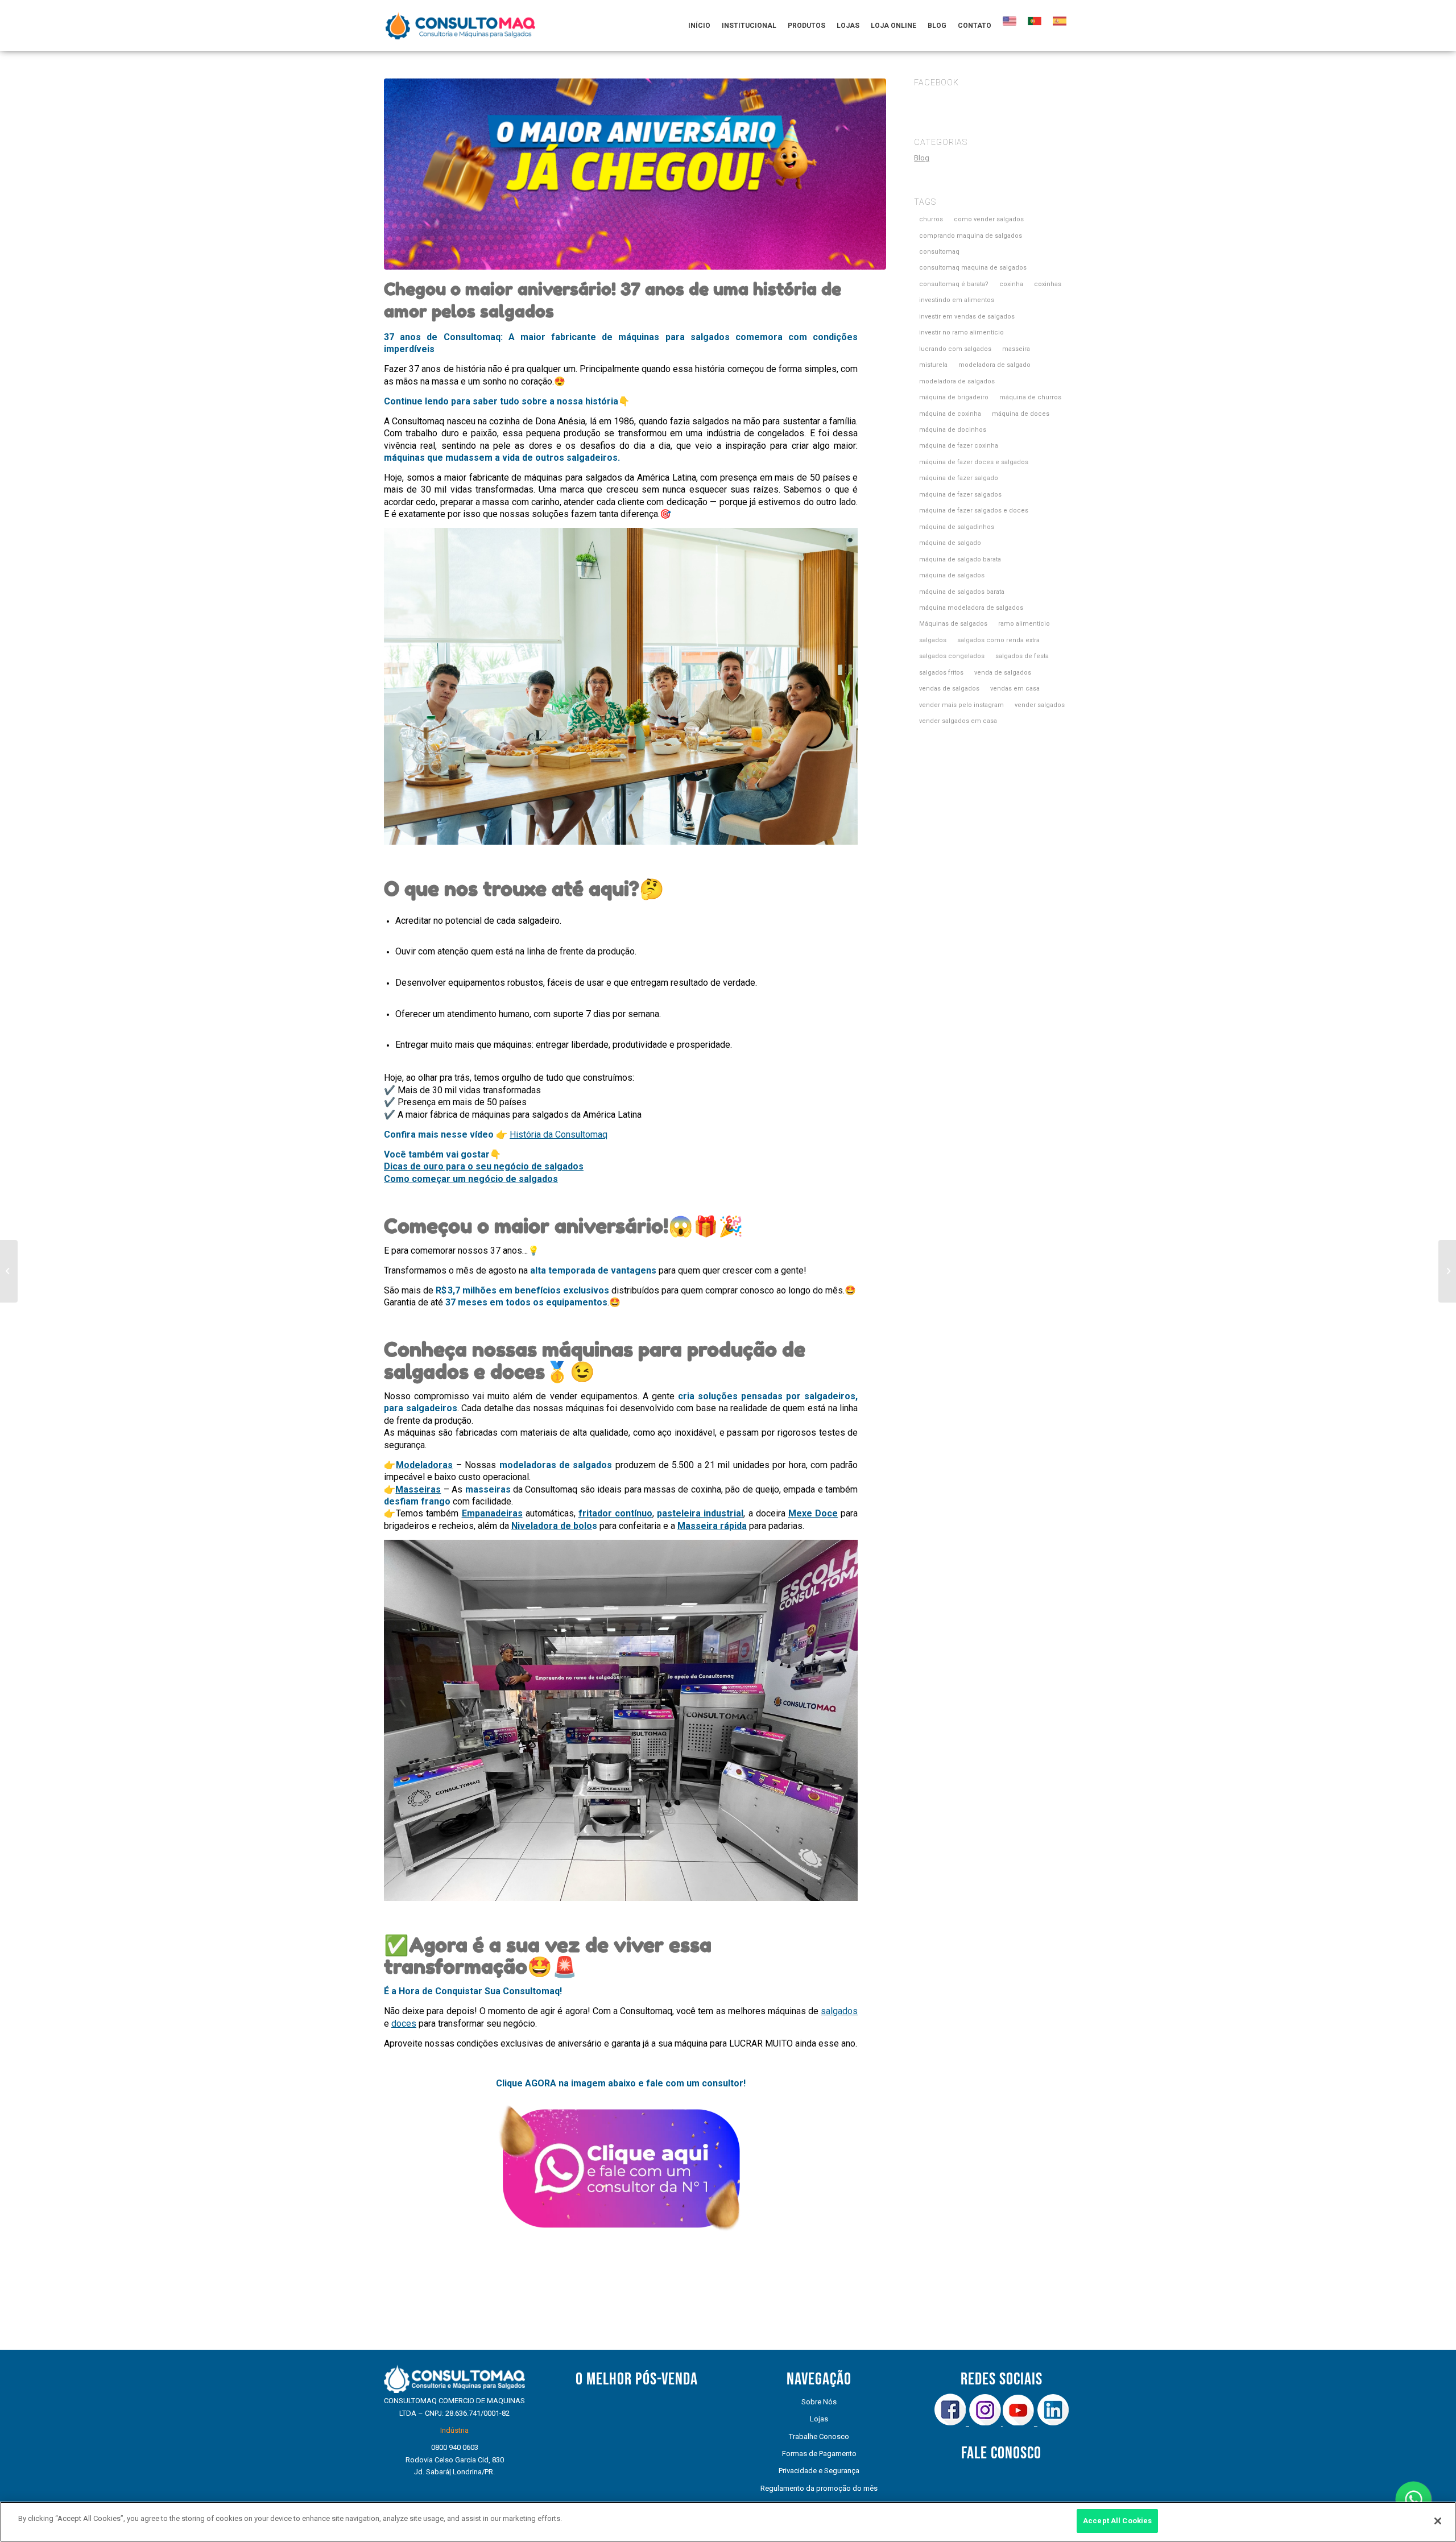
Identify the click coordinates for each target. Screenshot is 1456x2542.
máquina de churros (1030, 397)
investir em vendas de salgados (967, 317)
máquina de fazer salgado (959, 478)
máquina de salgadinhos (957, 527)
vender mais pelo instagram (961, 705)
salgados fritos (941, 673)
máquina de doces (1021, 414)
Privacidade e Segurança (819, 2471)
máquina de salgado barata (960, 559)
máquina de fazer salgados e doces (974, 511)
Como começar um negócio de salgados (471, 1179)
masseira (1016, 349)
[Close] (1438, 2521)
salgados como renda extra (998, 640)
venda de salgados (1003, 673)
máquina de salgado (950, 543)
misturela (933, 365)
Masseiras (418, 1489)
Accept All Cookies (1117, 2521)
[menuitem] (699, 26)
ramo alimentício (1024, 624)
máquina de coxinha (950, 414)
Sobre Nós (819, 2402)
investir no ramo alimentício (961, 332)
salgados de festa (1022, 656)
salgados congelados (952, 656)
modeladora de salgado (994, 365)
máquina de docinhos (953, 430)
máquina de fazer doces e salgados (974, 462)
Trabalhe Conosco (819, 2436)
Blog (922, 158)
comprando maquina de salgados (971, 236)
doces (404, 2024)
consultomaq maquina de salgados (973, 268)
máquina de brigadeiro (954, 397)
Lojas (819, 2419)
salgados (839, 2011)
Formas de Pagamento (819, 2454)
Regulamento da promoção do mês (819, 2488)
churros (931, 219)
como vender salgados (989, 219)
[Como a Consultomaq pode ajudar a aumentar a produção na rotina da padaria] (9, 1271)
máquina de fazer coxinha (959, 446)
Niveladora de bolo (552, 1526)
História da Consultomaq (559, 1134)
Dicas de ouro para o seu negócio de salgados (484, 1166)
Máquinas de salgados (953, 624)
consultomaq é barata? (954, 284)
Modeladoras (424, 1465)
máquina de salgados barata (962, 592)
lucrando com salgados (955, 349)
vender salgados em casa (958, 721)
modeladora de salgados (957, 381)
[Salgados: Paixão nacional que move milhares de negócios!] (1447, 1271)
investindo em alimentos (957, 300)
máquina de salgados (952, 575)
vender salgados (1040, 705)
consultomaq (939, 252)
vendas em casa (1015, 689)
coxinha (1011, 284)
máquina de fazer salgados (960, 495)
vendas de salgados (949, 689)
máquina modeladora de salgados (971, 608)
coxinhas (1048, 284)
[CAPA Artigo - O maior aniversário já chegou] (635, 174)
